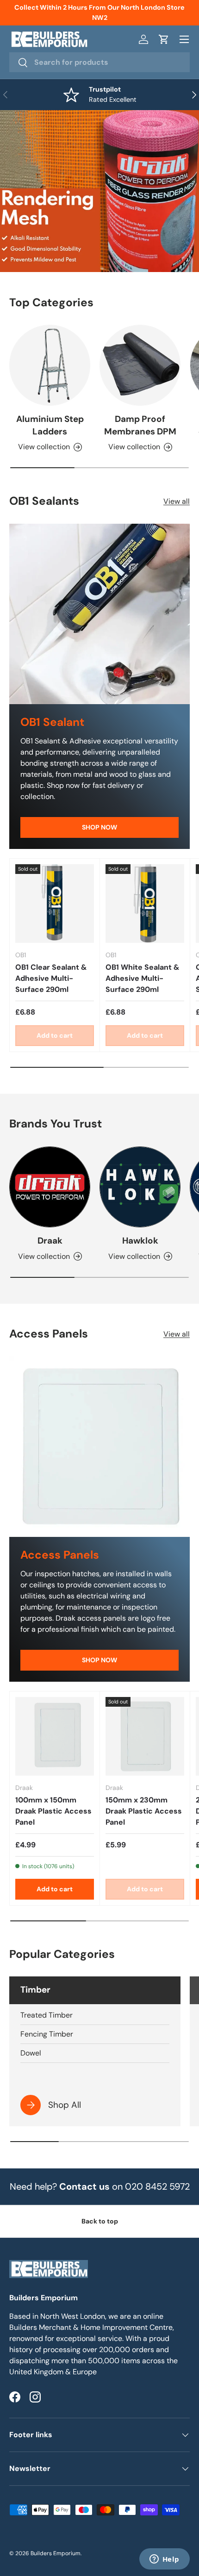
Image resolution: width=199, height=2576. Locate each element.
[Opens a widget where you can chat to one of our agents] (164, 2560)
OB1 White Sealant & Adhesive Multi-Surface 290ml (143, 978)
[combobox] (99, 62)
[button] (164, 39)
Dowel (31, 2053)
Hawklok (140, 1241)
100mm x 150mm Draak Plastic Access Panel (53, 1811)
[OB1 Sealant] (99, 614)
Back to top (100, 2221)
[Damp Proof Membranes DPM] (140, 365)
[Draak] (50, 1187)
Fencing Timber (47, 2034)
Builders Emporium (56, 2553)
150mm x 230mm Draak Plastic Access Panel (144, 1811)
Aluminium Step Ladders (50, 425)
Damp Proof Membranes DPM (140, 425)
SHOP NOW (99, 827)
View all (177, 501)
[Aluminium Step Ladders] (50, 365)
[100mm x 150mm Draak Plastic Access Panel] (55, 1736)
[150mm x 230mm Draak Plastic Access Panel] (145, 1736)
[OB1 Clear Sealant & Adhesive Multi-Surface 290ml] (55, 904)
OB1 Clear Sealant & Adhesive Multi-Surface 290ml (51, 978)
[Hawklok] (140, 1187)
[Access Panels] (99, 1447)
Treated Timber (47, 2015)
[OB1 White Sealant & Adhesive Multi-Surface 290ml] (145, 904)
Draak (50, 1241)
